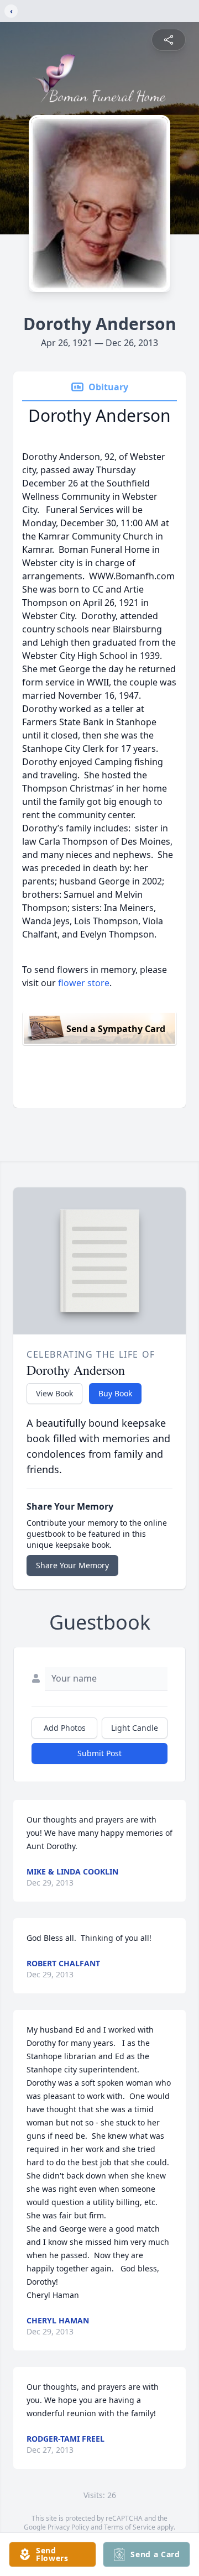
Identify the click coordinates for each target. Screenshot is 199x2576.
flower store (84, 983)
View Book (54, 1393)
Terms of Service (130, 2527)
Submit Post (99, 1753)
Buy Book (115, 1393)
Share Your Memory (72, 1565)
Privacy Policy (68, 2527)
